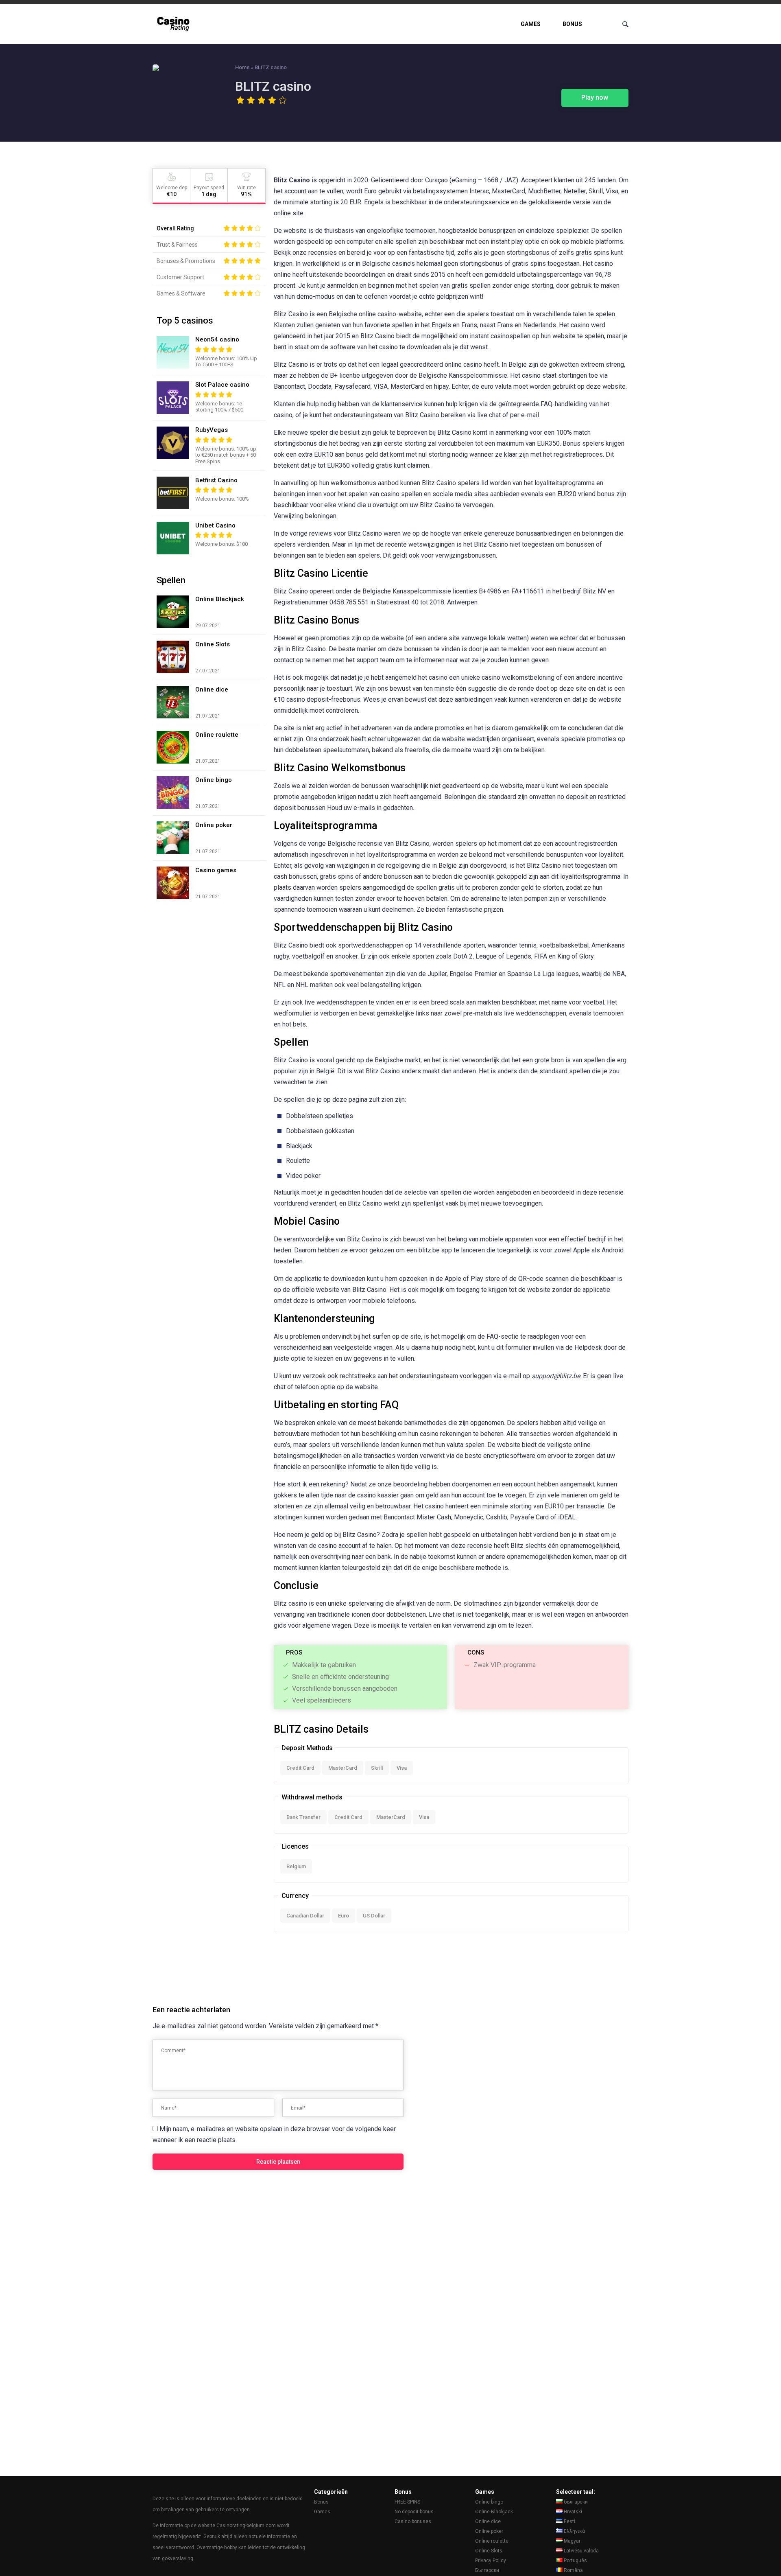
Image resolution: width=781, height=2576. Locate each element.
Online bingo (489, 2502)
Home (242, 67)
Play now (595, 97)
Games (531, 24)
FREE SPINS (407, 2502)
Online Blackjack (494, 2512)
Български (487, 2570)
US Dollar (374, 1916)
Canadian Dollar (305, 1916)
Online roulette (492, 2541)
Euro (344, 1916)
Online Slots (489, 2551)
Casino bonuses (413, 2521)
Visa (402, 1768)
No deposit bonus (414, 2512)
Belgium (296, 1866)
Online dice (488, 2521)
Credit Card (300, 1768)
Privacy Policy (491, 2561)
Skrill (377, 1768)
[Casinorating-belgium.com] (175, 24)
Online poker (489, 2531)
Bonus (572, 24)
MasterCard (343, 1768)
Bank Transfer (303, 1817)
